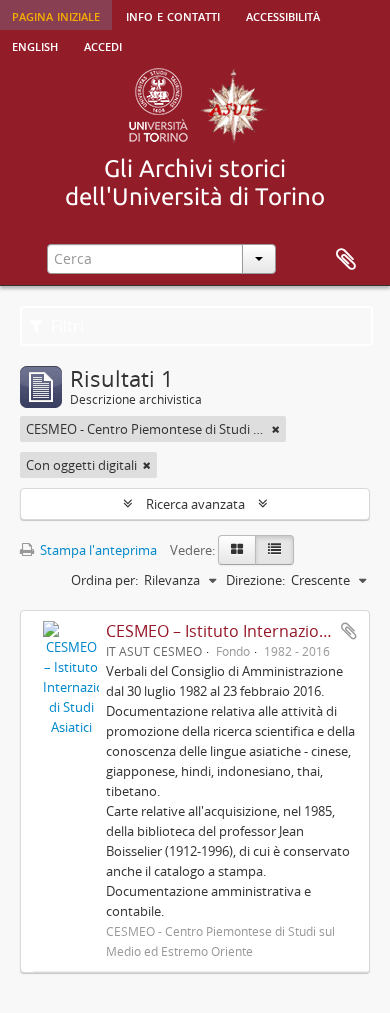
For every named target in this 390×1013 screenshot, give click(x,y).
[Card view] (237, 550)
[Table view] (274, 550)
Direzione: (255, 580)
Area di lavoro (346, 260)
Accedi (103, 45)
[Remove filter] (276, 429)
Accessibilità (283, 15)
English (35, 45)
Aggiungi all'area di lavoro (349, 631)
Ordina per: (104, 580)
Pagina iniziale (56, 15)
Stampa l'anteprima (97, 550)
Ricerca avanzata (195, 504)
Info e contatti (173, 15)
